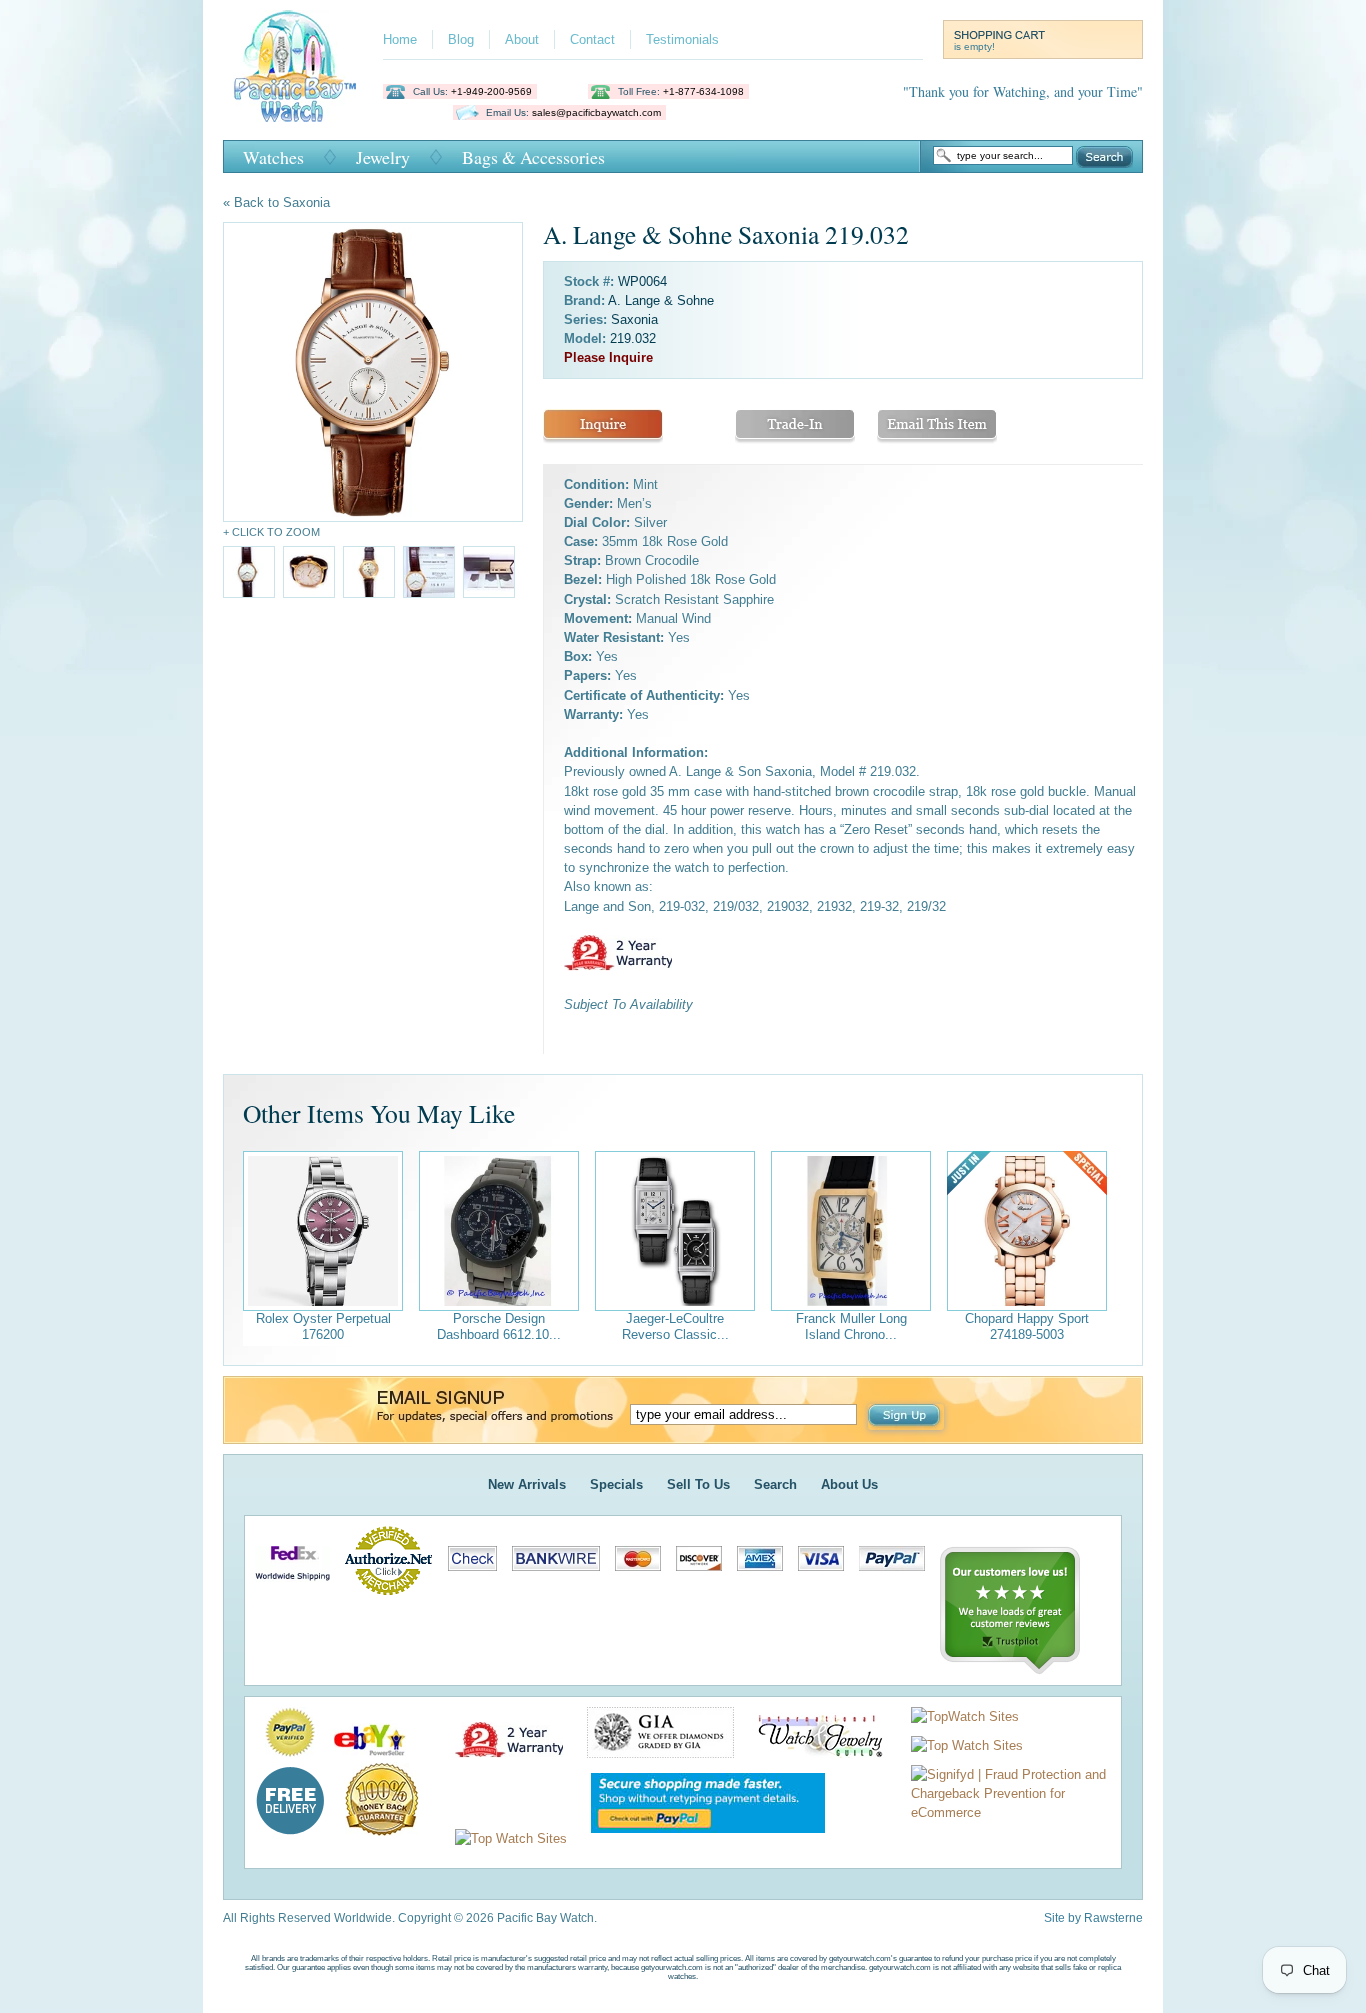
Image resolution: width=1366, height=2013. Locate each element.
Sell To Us (698, 1484)
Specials (616, 1484)
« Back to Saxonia (276, 202)
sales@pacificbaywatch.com (596, 112)
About (522, 39)
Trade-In (795, 426)
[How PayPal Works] (698, 1838)
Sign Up (906, 1417)
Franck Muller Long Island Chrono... (851, 1326)
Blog (461, 39)
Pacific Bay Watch (294, 66)
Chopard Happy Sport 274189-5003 (1027, 1326)
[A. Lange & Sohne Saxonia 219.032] (373, 372)
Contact (592, 39)
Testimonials (682, 39)
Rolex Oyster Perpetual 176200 (323, 1326)
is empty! (974, 46)
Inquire (603, 426)
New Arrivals (527, 1484)
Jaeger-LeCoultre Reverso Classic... (675, 1326)
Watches (273, 157)
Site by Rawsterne (1093, 1918)
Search (1104, 157)
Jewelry (383, 157)
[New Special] (1027, 1231)
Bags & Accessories (533, 157)
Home (400, 39)
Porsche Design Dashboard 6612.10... (499, 1326)
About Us (849, 1484)
